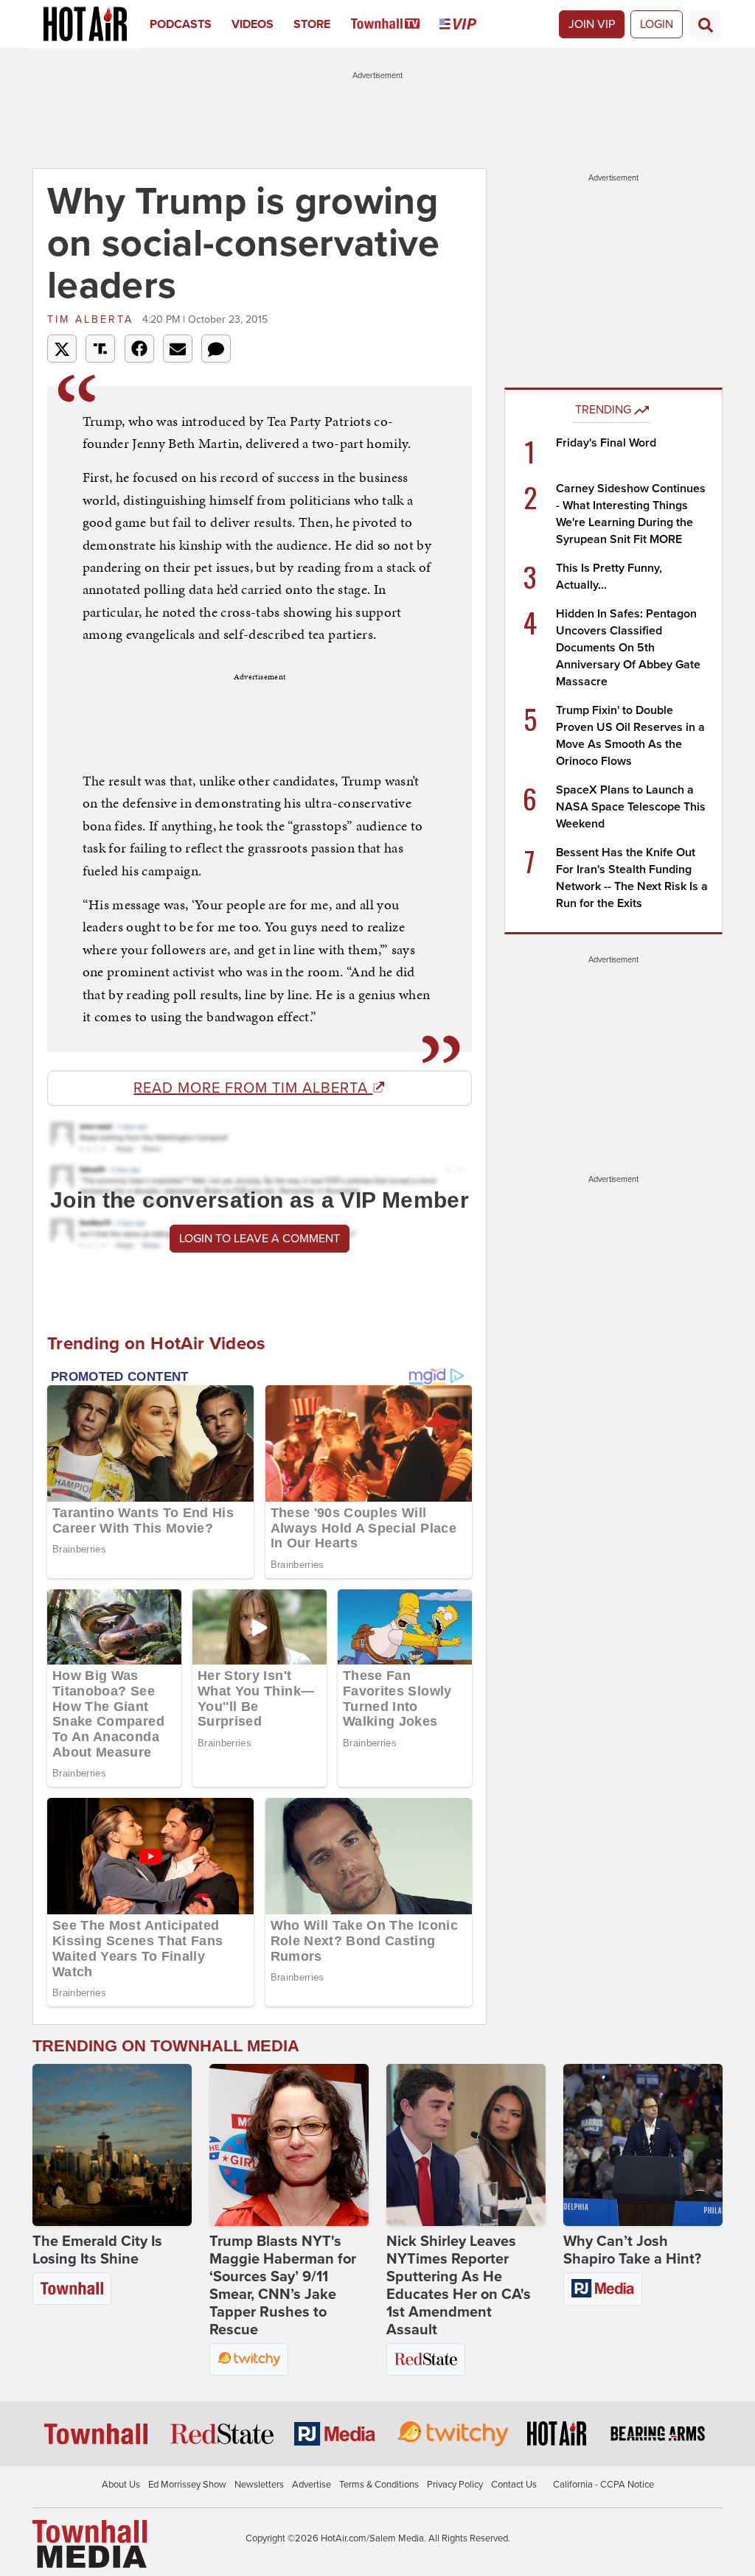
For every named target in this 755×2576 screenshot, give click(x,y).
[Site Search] (706, 24)
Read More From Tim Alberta (253, 1088)
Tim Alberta (93, 319)
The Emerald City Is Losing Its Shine (97, 2250)
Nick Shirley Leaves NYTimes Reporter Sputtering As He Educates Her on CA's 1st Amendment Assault (459, 2286)
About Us (121, 2485)
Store (312, 24)
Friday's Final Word (606, 443)
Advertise (312, 2485)
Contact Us (514, 2485)
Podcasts (181, 24)
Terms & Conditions (379, 2485)
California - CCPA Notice (603, 2485)
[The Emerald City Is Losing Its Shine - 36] (112, 2145)
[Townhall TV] (396, 24)
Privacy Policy (455, 2485)
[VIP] (468, 24)
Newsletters (259, 2485)
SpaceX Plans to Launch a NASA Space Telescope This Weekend (631, 807)
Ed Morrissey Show (187, 2485)
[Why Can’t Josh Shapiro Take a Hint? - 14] (643, 2145)
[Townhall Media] (90, 2544)
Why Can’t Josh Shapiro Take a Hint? (632, 2250)
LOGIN (657, 24)
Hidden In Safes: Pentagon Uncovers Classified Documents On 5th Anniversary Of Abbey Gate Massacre (628, 648)
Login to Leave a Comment (260, 1239)
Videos (253, 24)
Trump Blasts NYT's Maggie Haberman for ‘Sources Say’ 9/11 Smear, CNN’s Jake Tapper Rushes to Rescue (283, 2286)
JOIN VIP (592, 24)
